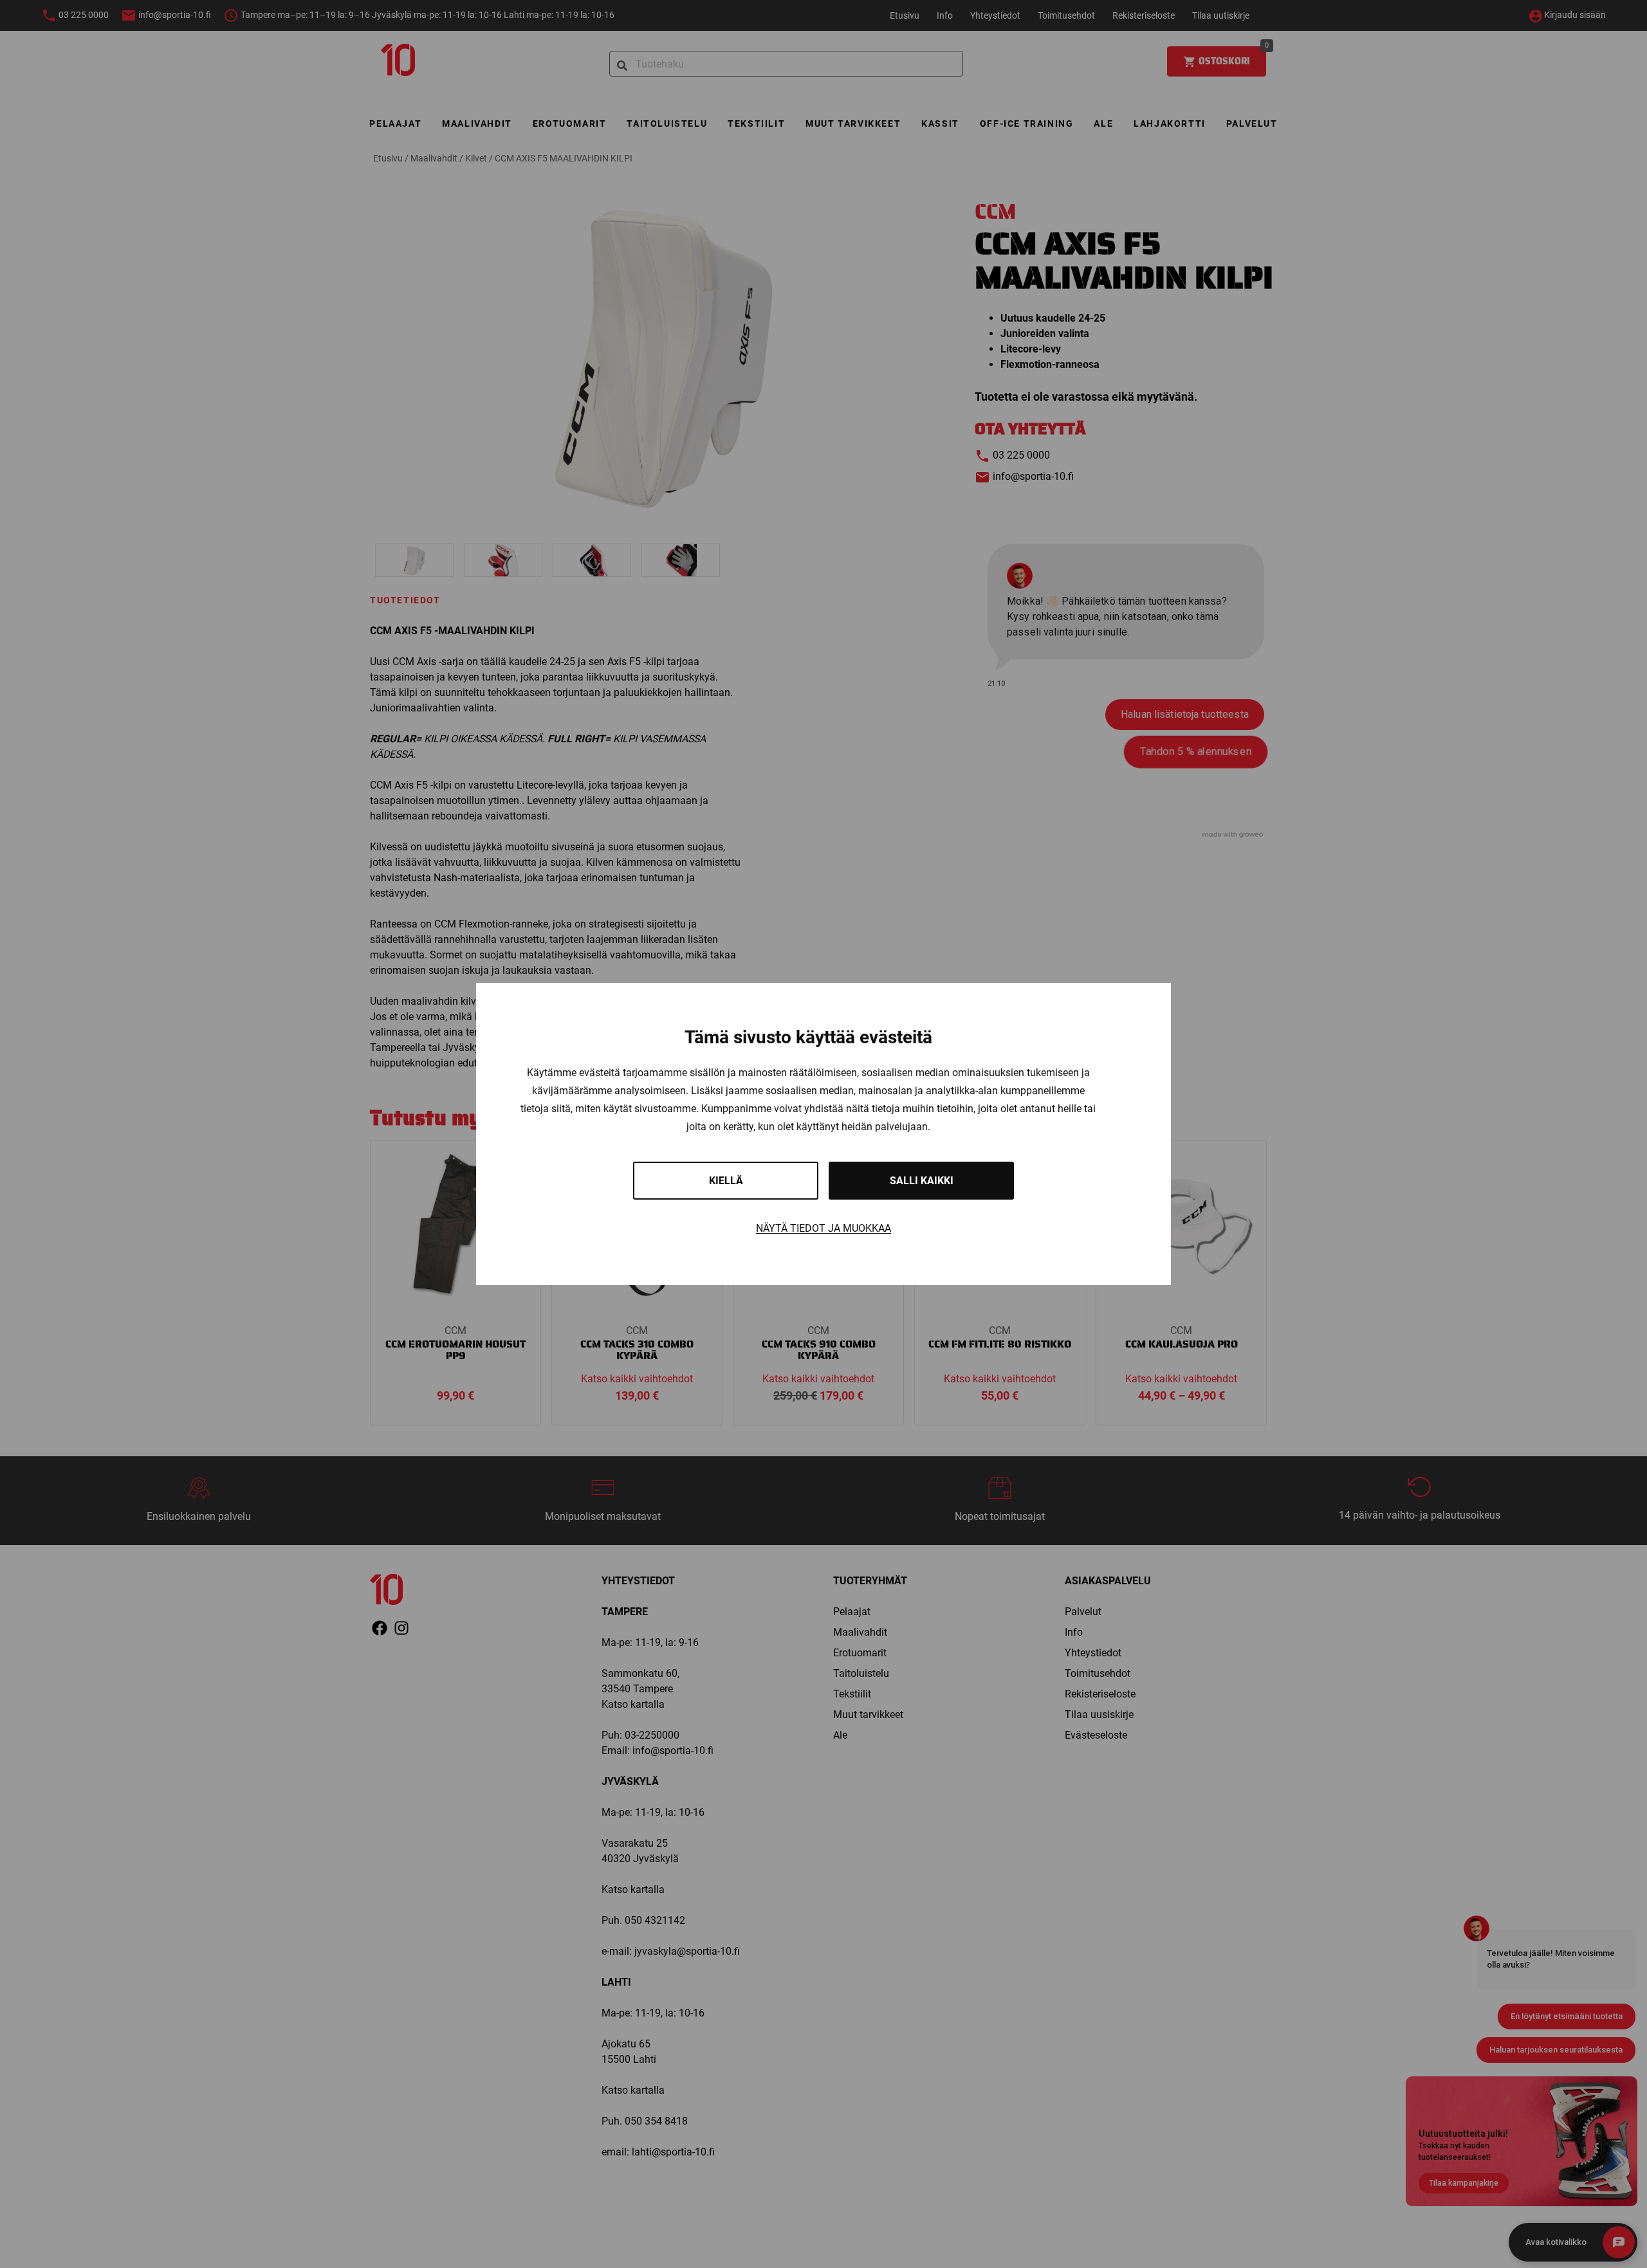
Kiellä (726, 1181)
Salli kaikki (922, 1181)
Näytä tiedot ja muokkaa (823, 1228)
